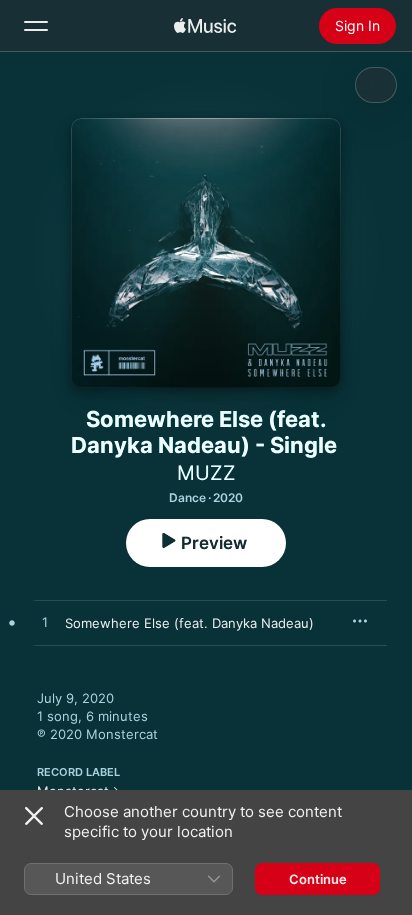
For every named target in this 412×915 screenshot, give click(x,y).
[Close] (34, 816)
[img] (205, 26)
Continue (318, 879)
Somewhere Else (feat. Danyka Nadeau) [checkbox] (189, 623)
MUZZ (206, 473)
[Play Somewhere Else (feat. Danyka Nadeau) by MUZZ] (45, 623)
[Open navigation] (36, 26)
